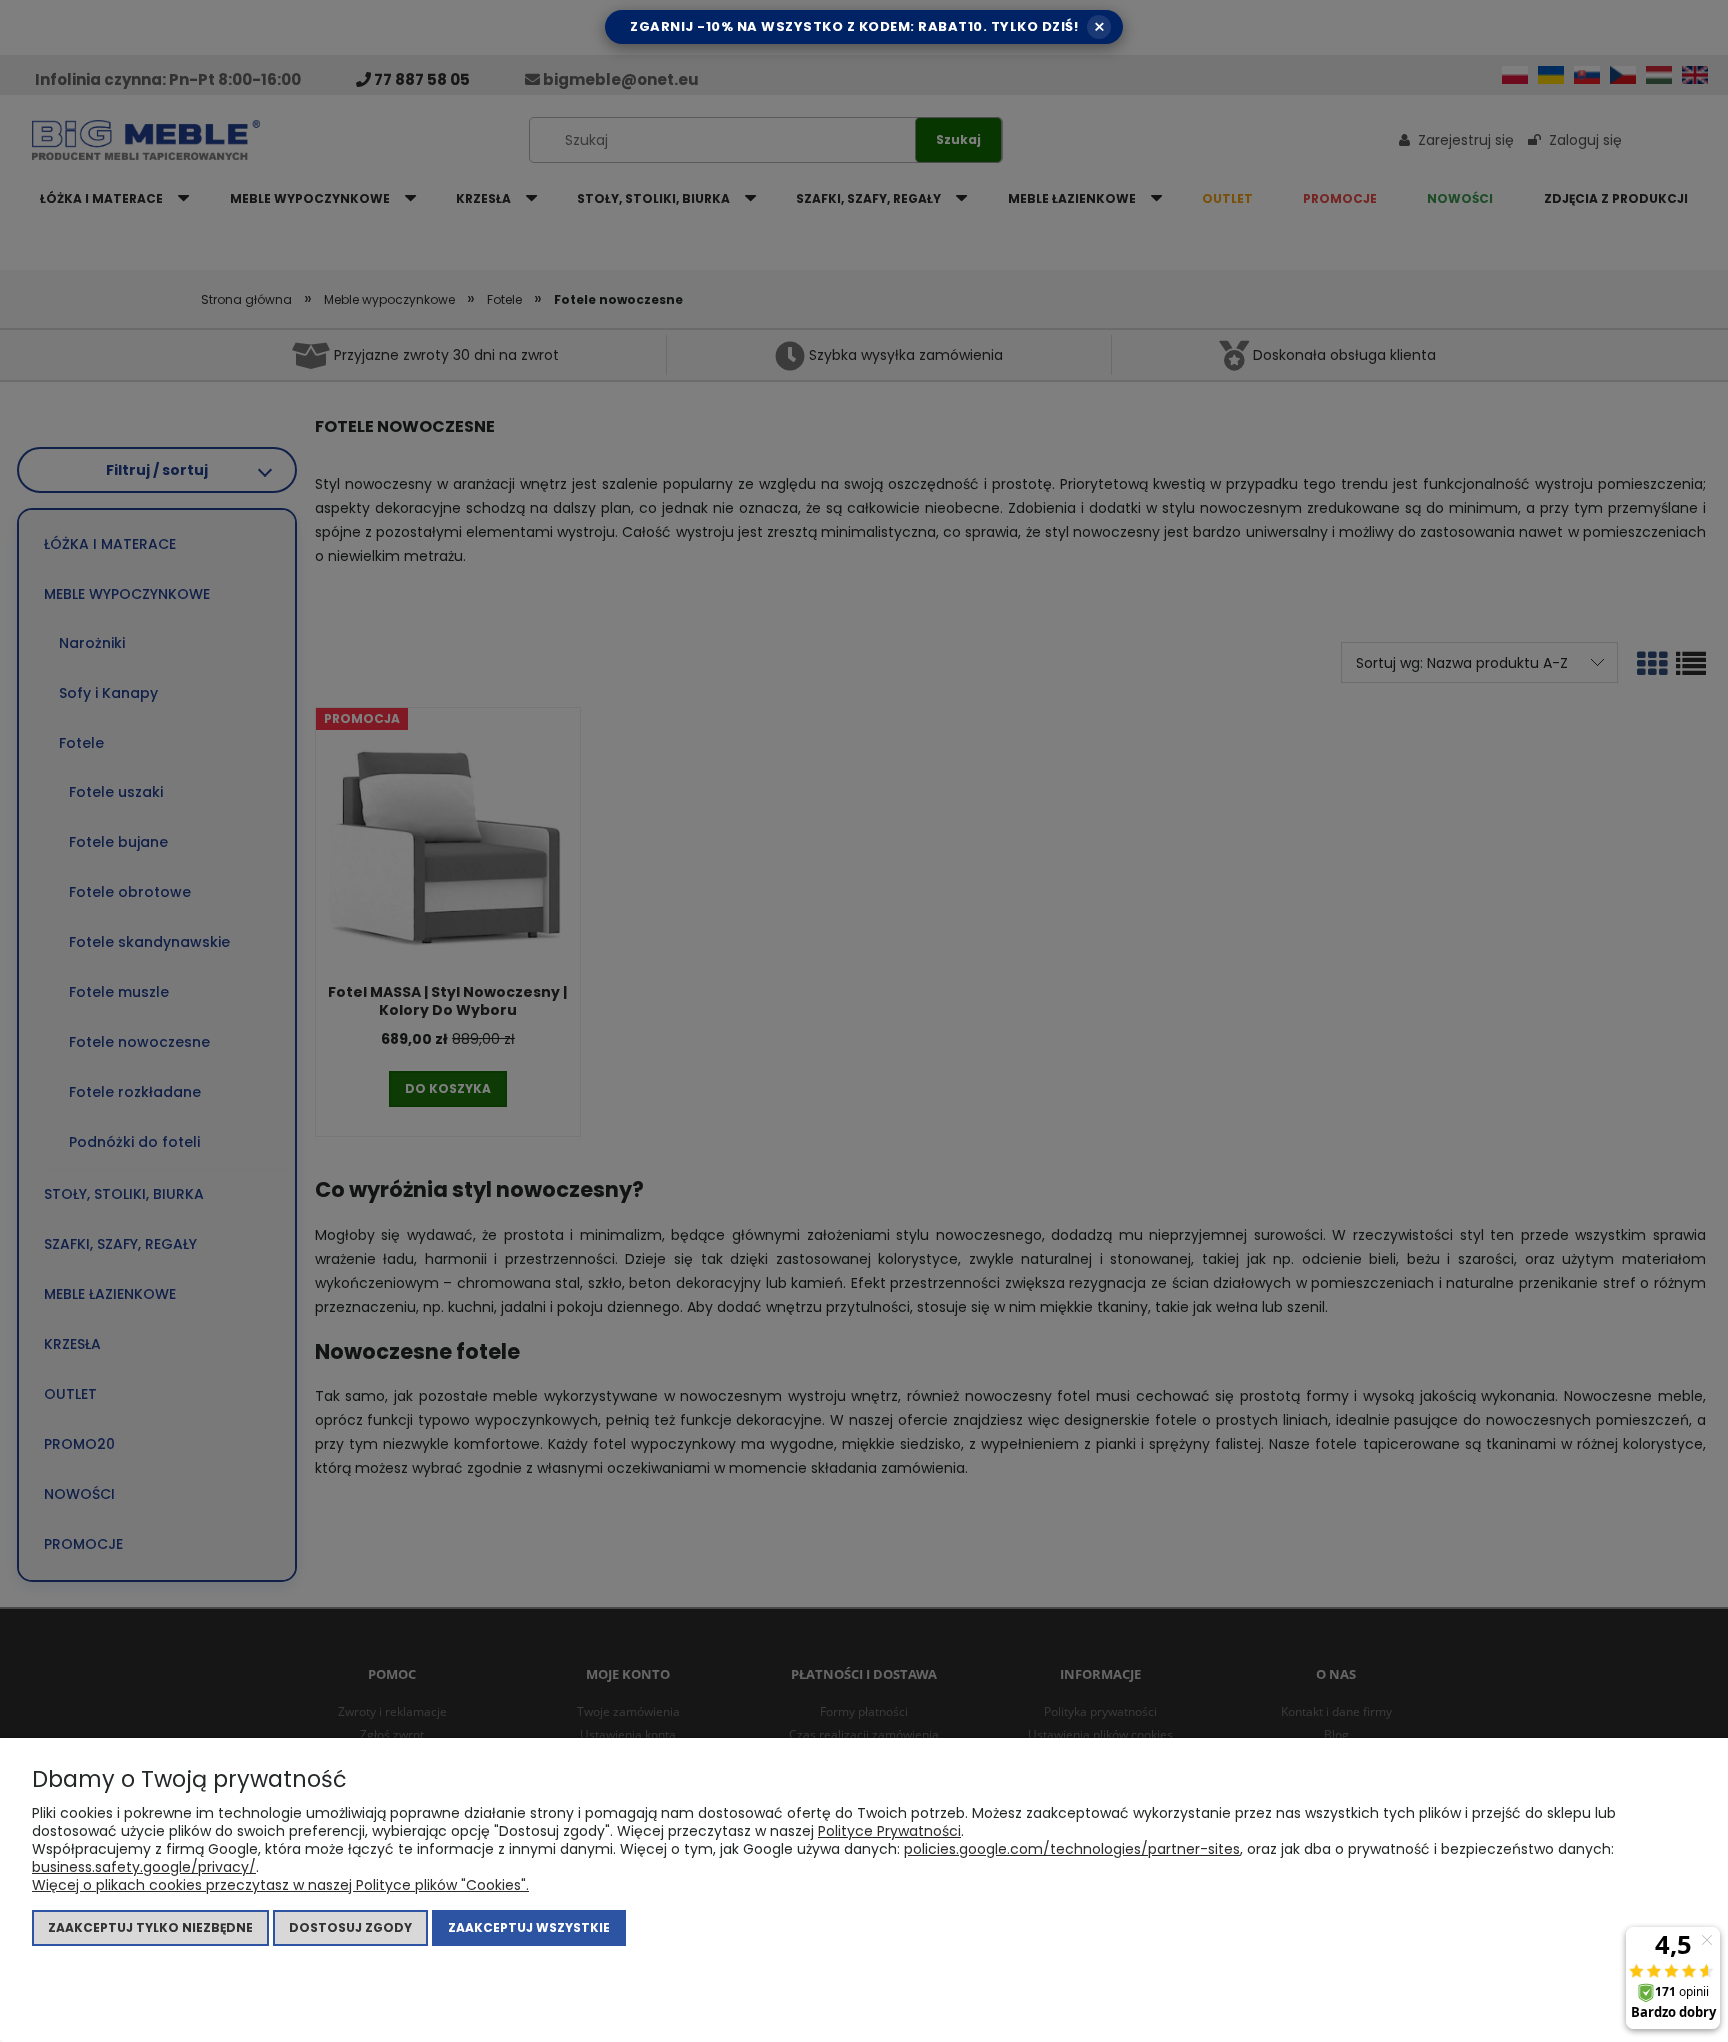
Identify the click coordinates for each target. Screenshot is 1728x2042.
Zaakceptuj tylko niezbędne (150, 1927)
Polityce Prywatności (889, 1831)
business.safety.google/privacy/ (144, 1867)
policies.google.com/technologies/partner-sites (1072, 1849)
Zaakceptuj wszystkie (529, 1927)
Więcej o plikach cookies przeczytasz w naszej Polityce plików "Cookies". (280, 1885)
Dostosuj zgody (350, 1927)
